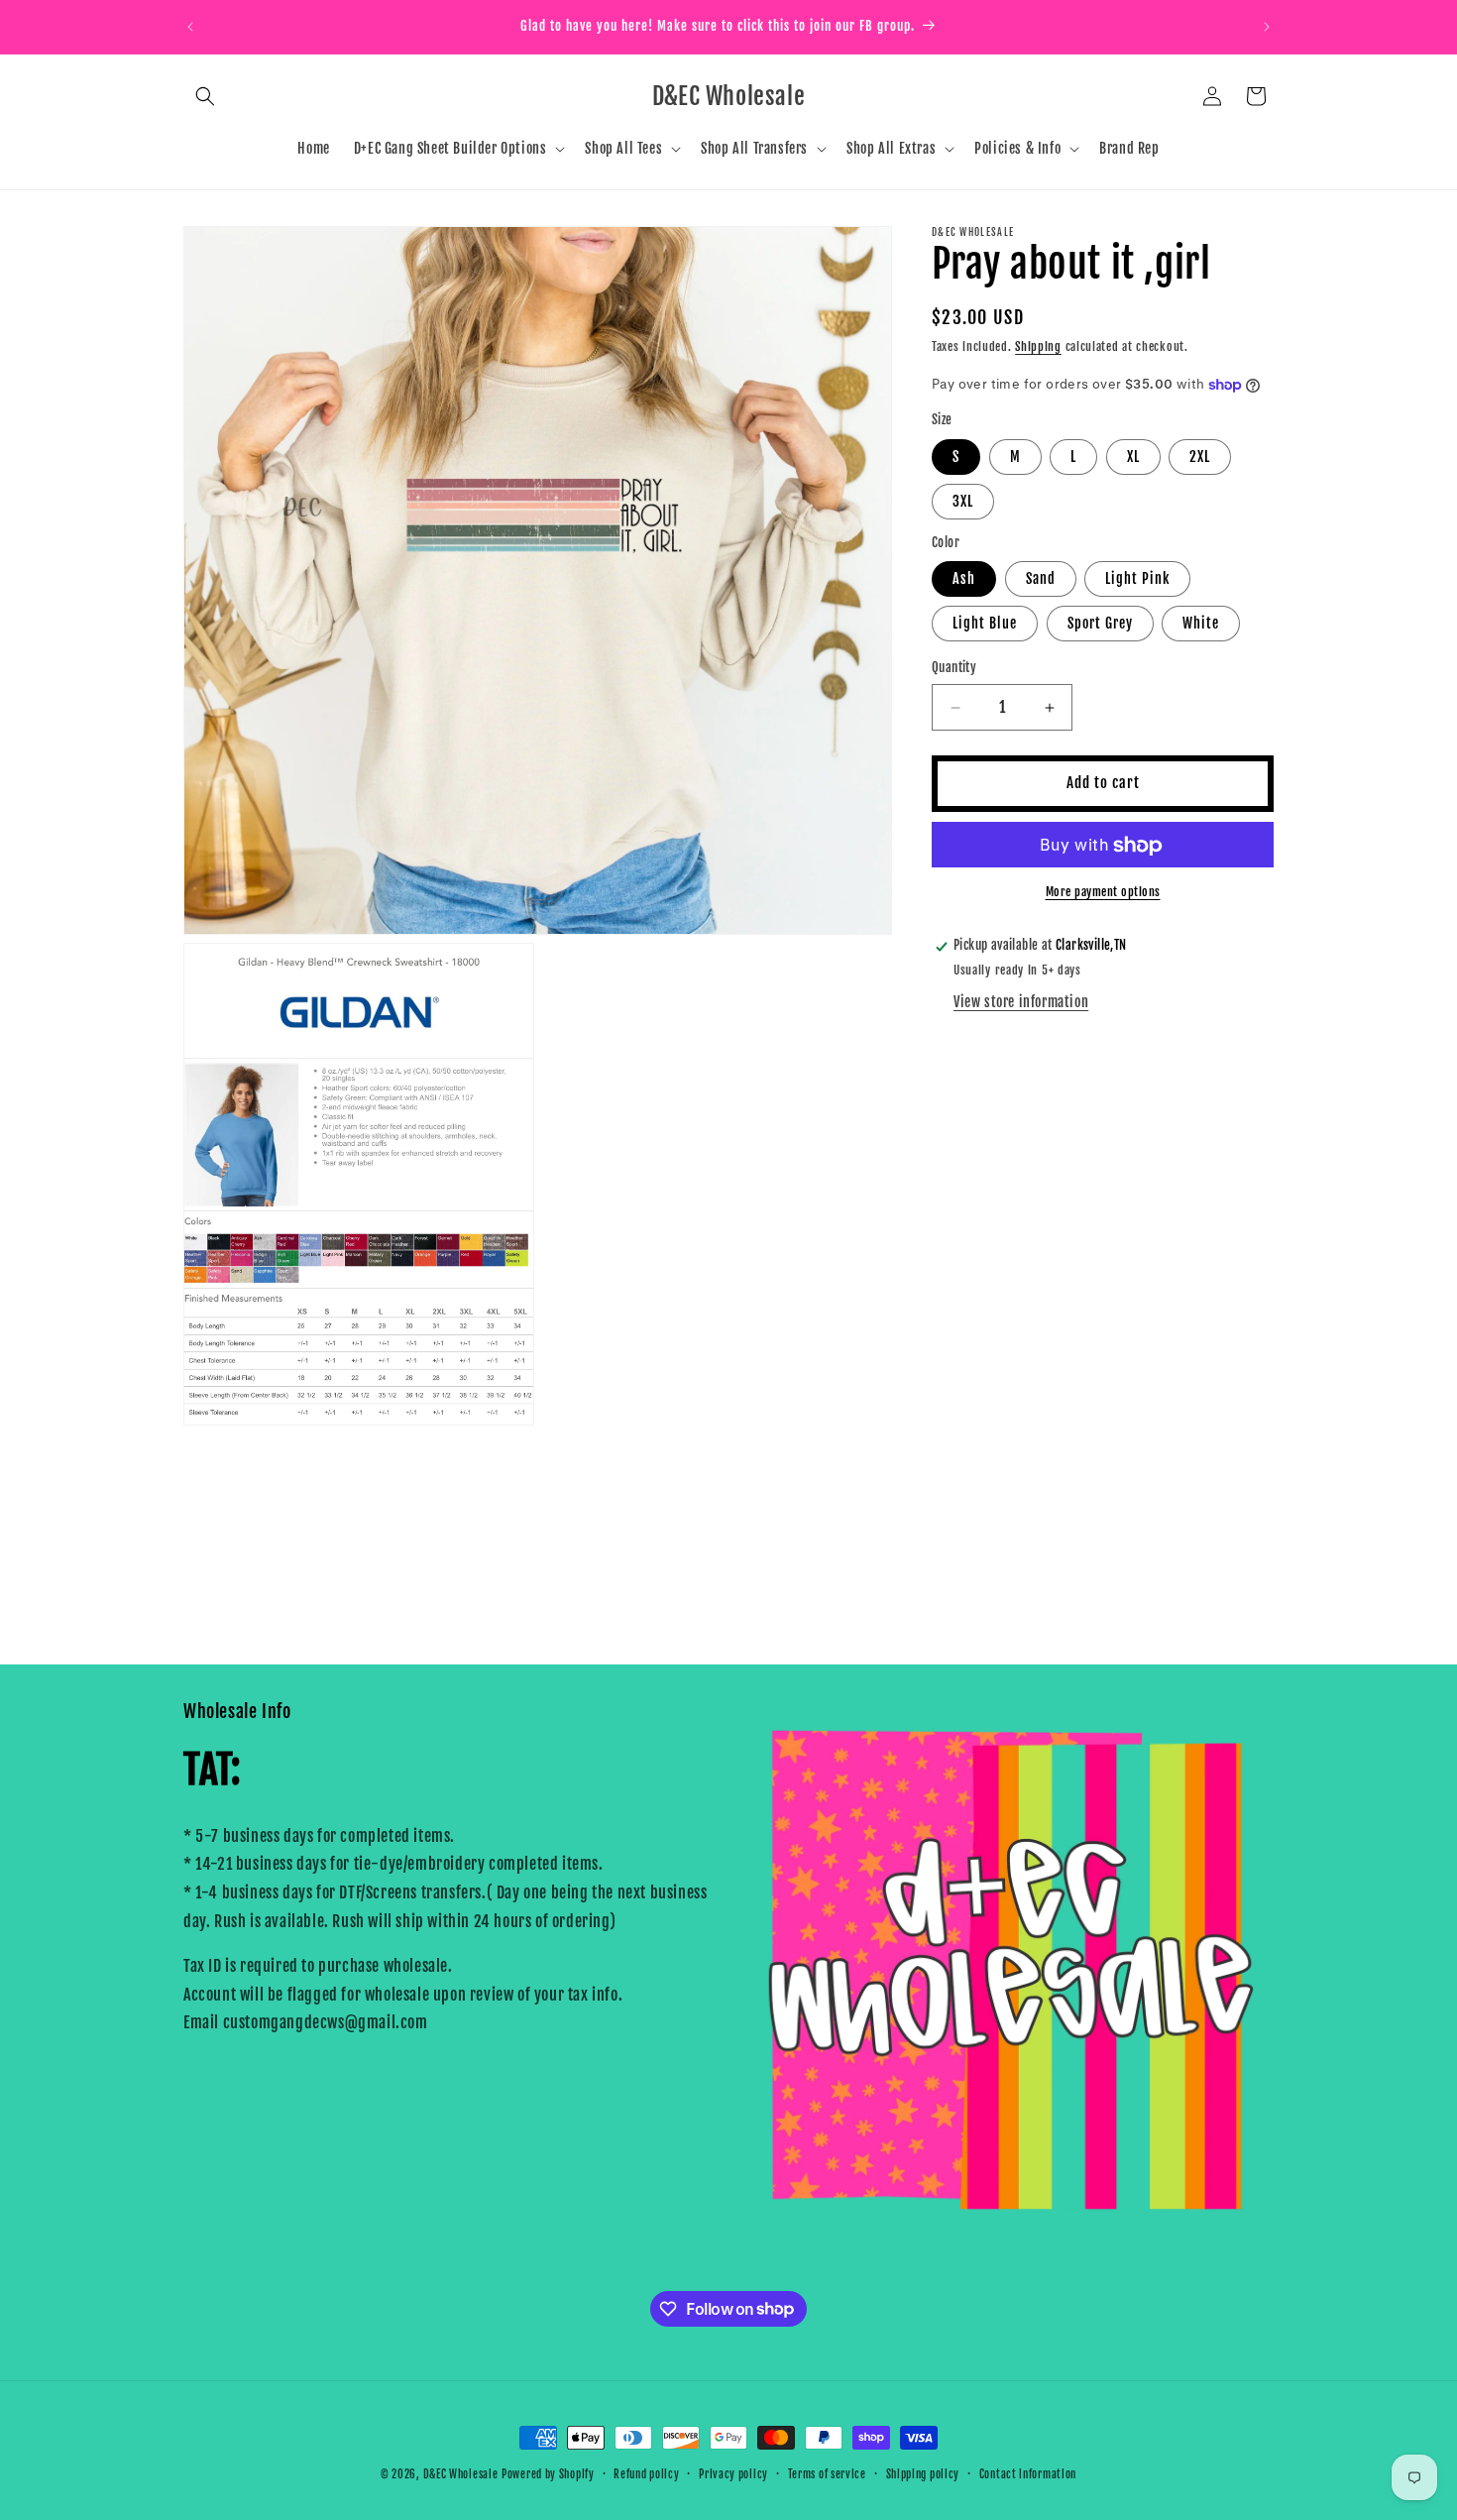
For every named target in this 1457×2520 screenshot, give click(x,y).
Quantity (954, 668)
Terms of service (827, 2473)
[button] (205, 96)
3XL (963, 502)
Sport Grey (1100, 624)
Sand (1041, 579)
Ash (964, 579)
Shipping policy (923, 2473)
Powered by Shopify (548, 2474)
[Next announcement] (1267, 27)
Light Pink (1137, 579)
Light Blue (985, 624)
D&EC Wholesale (461, 2474)
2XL (1200, 458)
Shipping (1038, 346)
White (1201, 624)
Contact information (1028, 2473)
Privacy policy (733, 2473)
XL (1133, 458)
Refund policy (646, 2473)
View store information (1021, 1002)
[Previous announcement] (190, 27)
